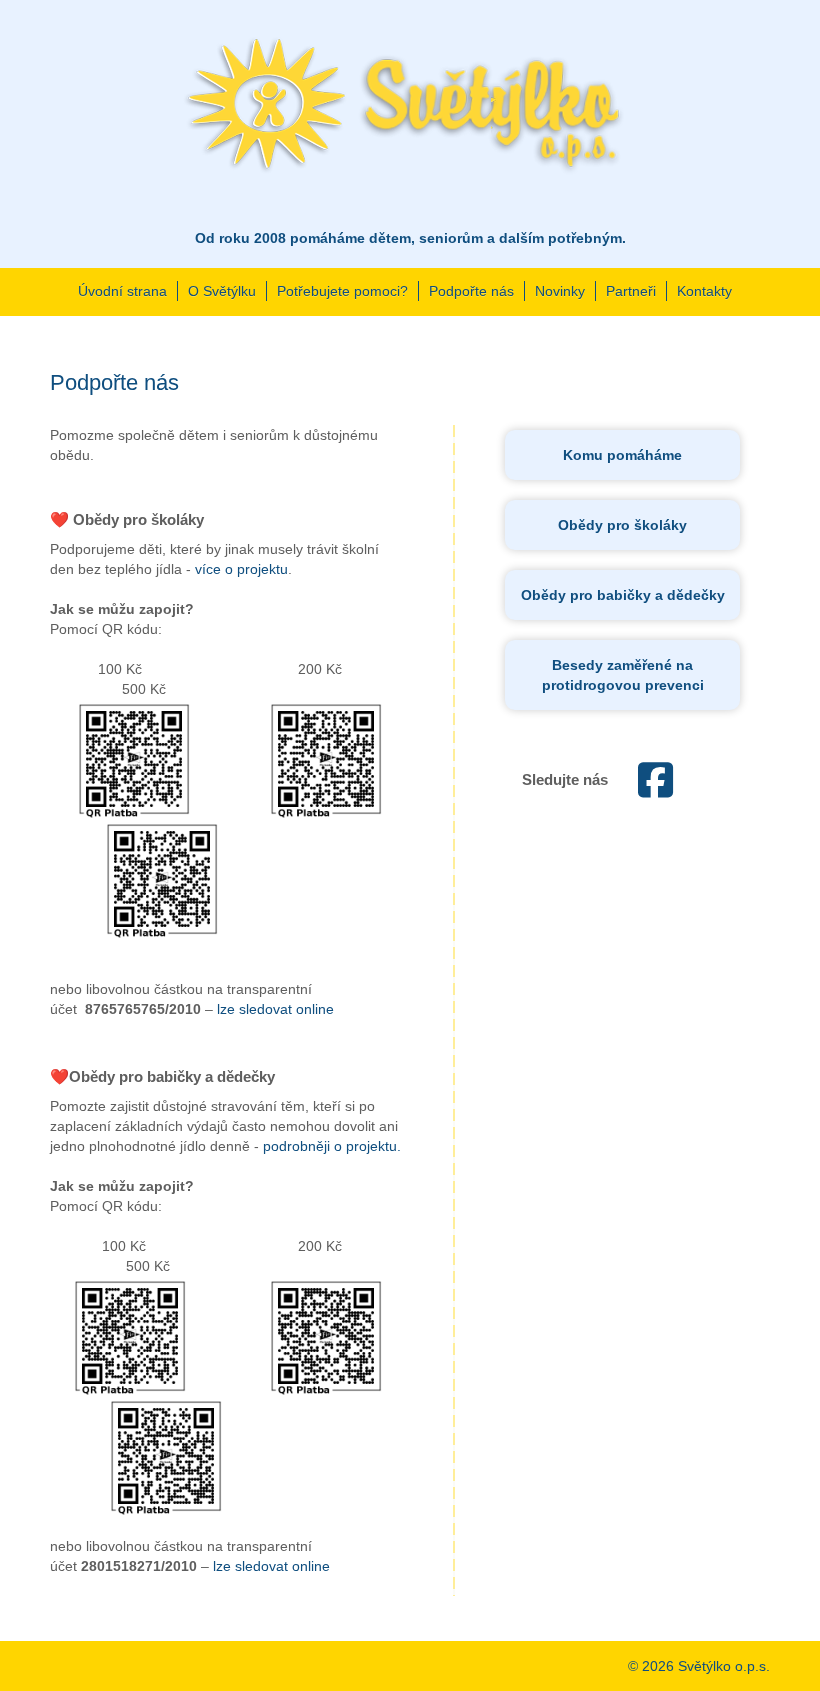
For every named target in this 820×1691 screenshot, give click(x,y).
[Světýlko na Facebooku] (655, 790)
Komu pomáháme (622, 455)
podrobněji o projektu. (332, 1146)
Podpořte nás (471, 291)
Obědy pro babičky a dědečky (623, 595)
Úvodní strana (122, 291)
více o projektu (241, 569)
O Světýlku (222, 291)
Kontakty (704, 291)
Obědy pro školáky (622, 525)
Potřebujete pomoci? (342, 291)
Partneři (631, 291)
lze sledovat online (275, 1009)
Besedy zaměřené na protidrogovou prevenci (623, 675)
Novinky (560, 291)
